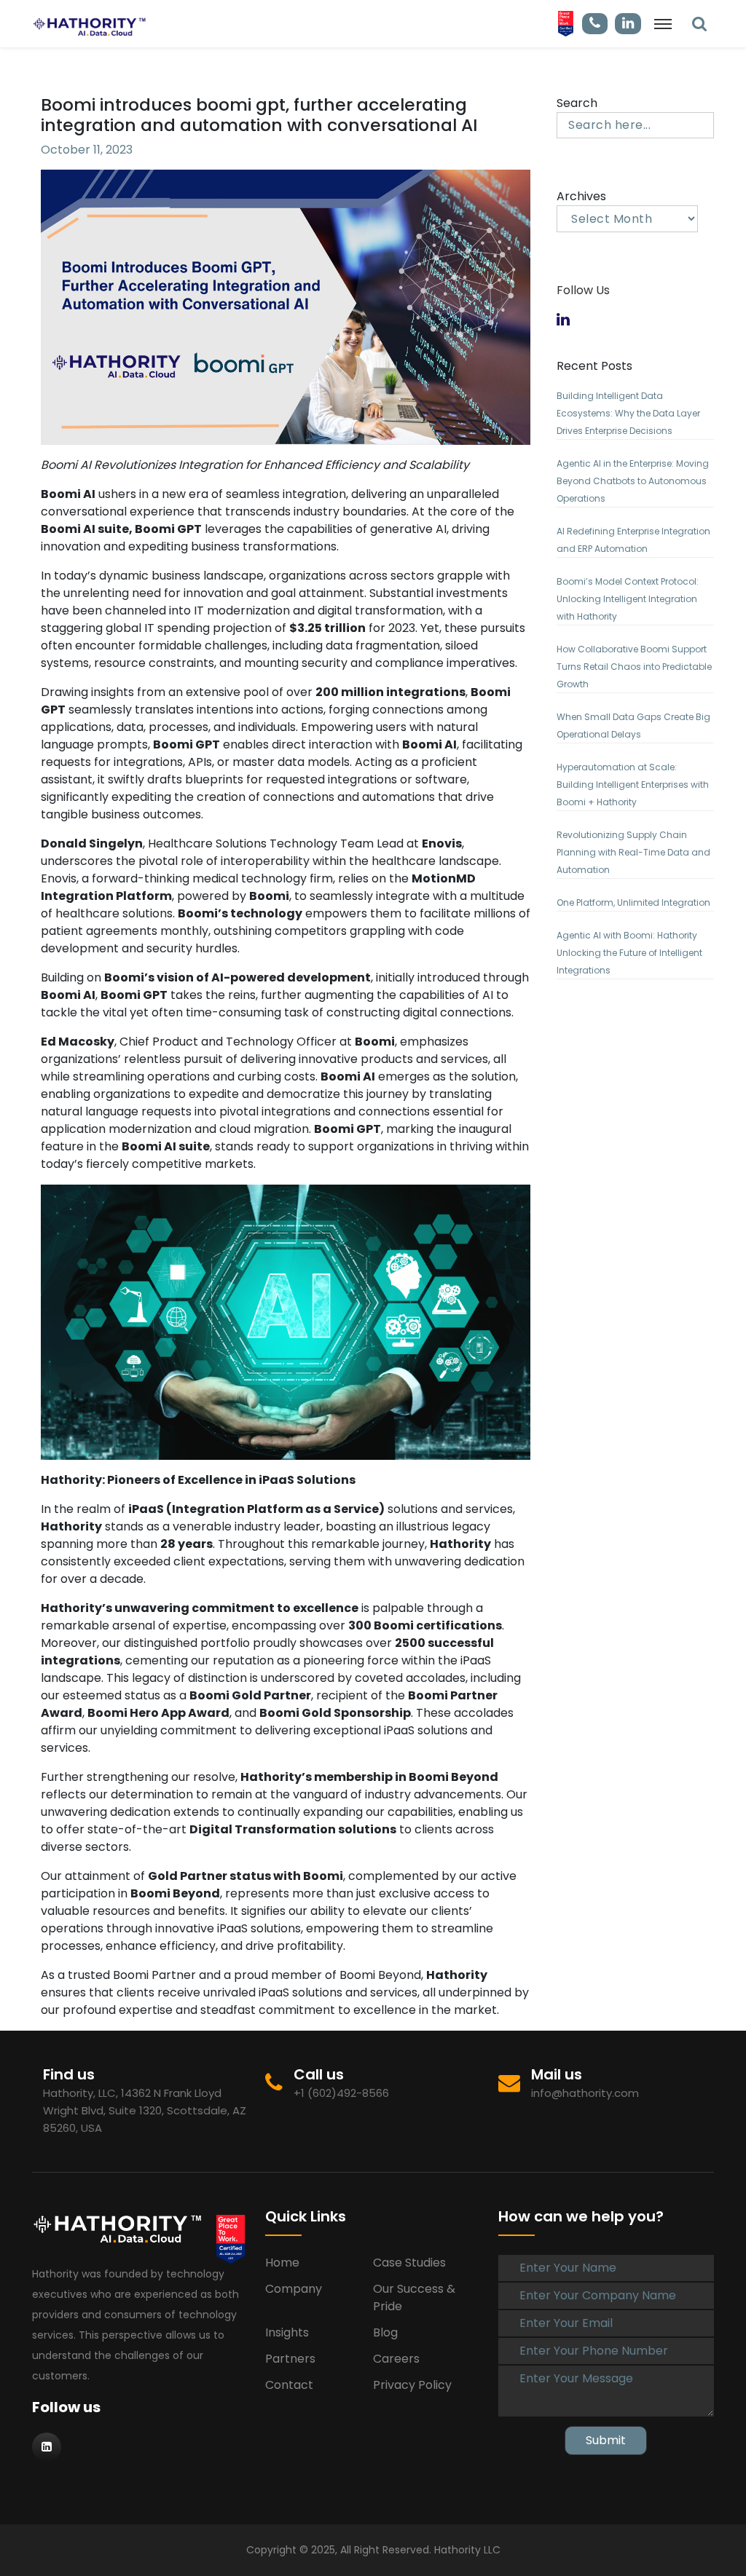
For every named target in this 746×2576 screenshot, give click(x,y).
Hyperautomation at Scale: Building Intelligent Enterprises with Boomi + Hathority (633, 785)
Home (282, 2263)
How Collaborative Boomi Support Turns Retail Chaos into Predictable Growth (634, 667)
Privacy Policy (412, 2385)
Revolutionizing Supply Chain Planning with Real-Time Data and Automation (633, 852)
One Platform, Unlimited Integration (633, 902)
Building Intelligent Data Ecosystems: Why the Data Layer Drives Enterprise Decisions (628, 413)
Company (294, 2289)
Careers (396, 2359)
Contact (289, 2385)
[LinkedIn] (699, 24)
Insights (287, 2332)
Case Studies (409, 2263)
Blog (385, 2332)
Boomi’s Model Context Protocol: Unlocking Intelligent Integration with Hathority (628, 599)
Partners (290, 2359)
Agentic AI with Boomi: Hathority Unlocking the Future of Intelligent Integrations (629, 953)
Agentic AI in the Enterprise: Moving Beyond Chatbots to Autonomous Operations (633, 481)
